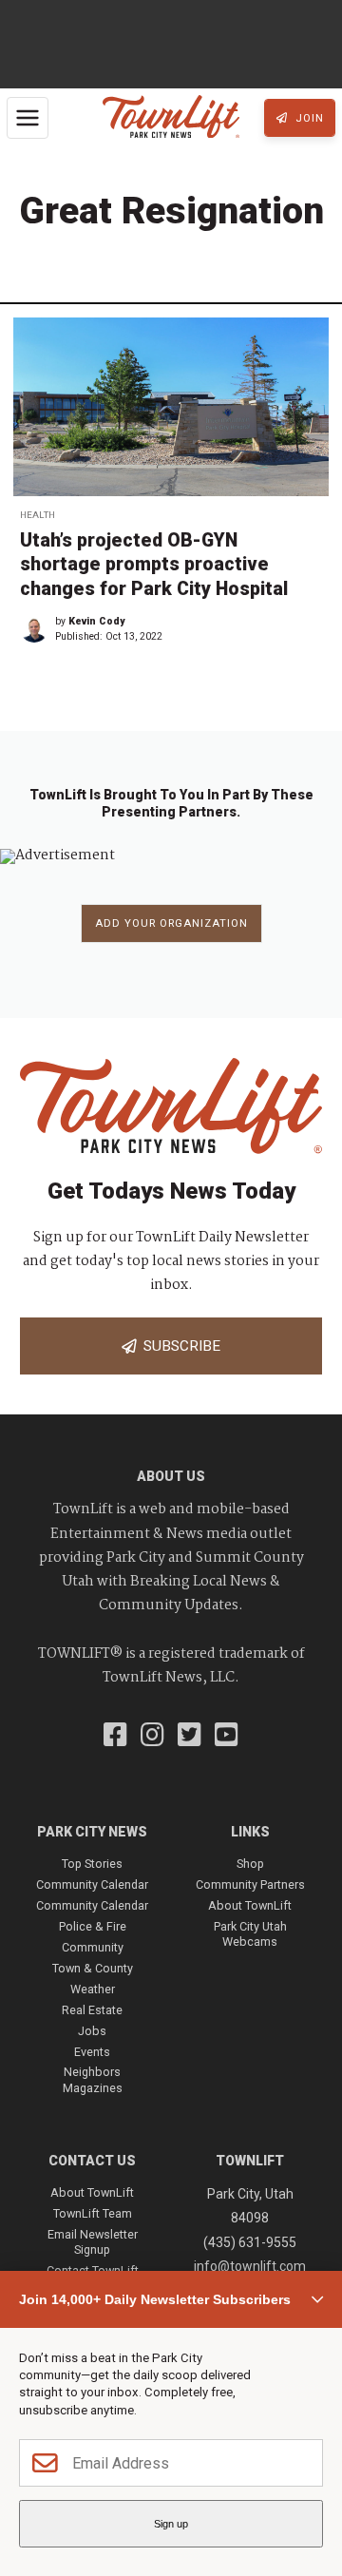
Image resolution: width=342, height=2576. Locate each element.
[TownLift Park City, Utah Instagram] (152, 1737)
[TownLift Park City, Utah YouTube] (227, 1737)
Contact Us (92, 2161)
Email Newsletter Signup (93, 2242)
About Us (171, 1476)
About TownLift (250, 1905)
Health (38, 515)
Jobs (92, 2031)
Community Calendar (92, 1884)
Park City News (92, 1832)
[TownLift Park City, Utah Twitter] (190, 1737)
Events (92, 2052)
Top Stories (92, 1864)
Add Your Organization (171, 923)
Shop (250, 1864)
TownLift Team (93, 2213)
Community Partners (250, 1884)
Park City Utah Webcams (250, 1934)
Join (308, 118)
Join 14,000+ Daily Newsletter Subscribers (155, 2299)
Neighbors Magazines (93, 2079)
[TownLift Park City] (171, 118)
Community (93, 1947)
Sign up (171, 2524)
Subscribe (178, 1346)
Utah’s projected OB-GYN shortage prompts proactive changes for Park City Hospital (154, 565)
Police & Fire (93, 1926)
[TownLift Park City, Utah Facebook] (115, 1737)
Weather (93, 1989)
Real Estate (92, 2010)
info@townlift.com (250, 2266)
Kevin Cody (96, 621)
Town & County (93, 1968)
